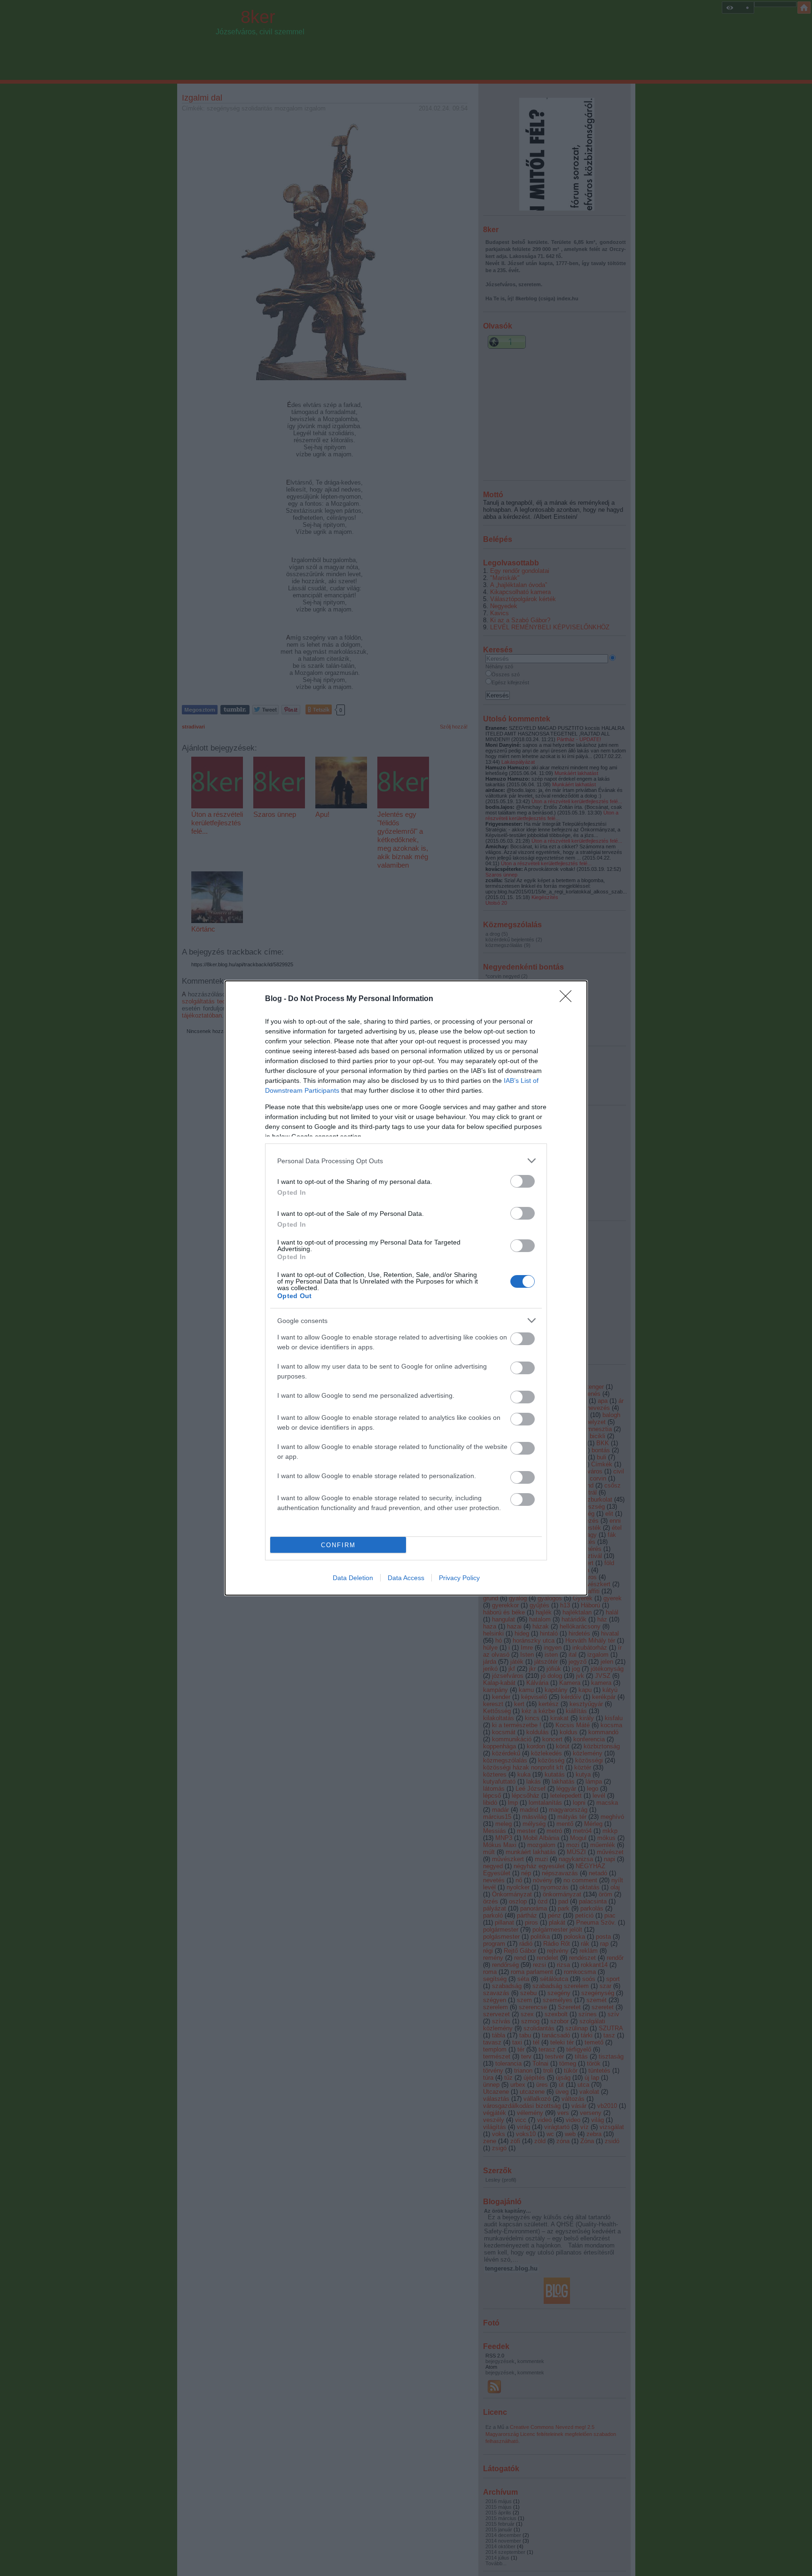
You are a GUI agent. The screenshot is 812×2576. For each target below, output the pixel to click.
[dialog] (406, 1288)
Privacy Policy (459, 1578)
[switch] (523, 1181)
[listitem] (406, 1161)
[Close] (569, 999)
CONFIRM (338, 1545)
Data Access (406, 1578)
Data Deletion (353, 1578)
